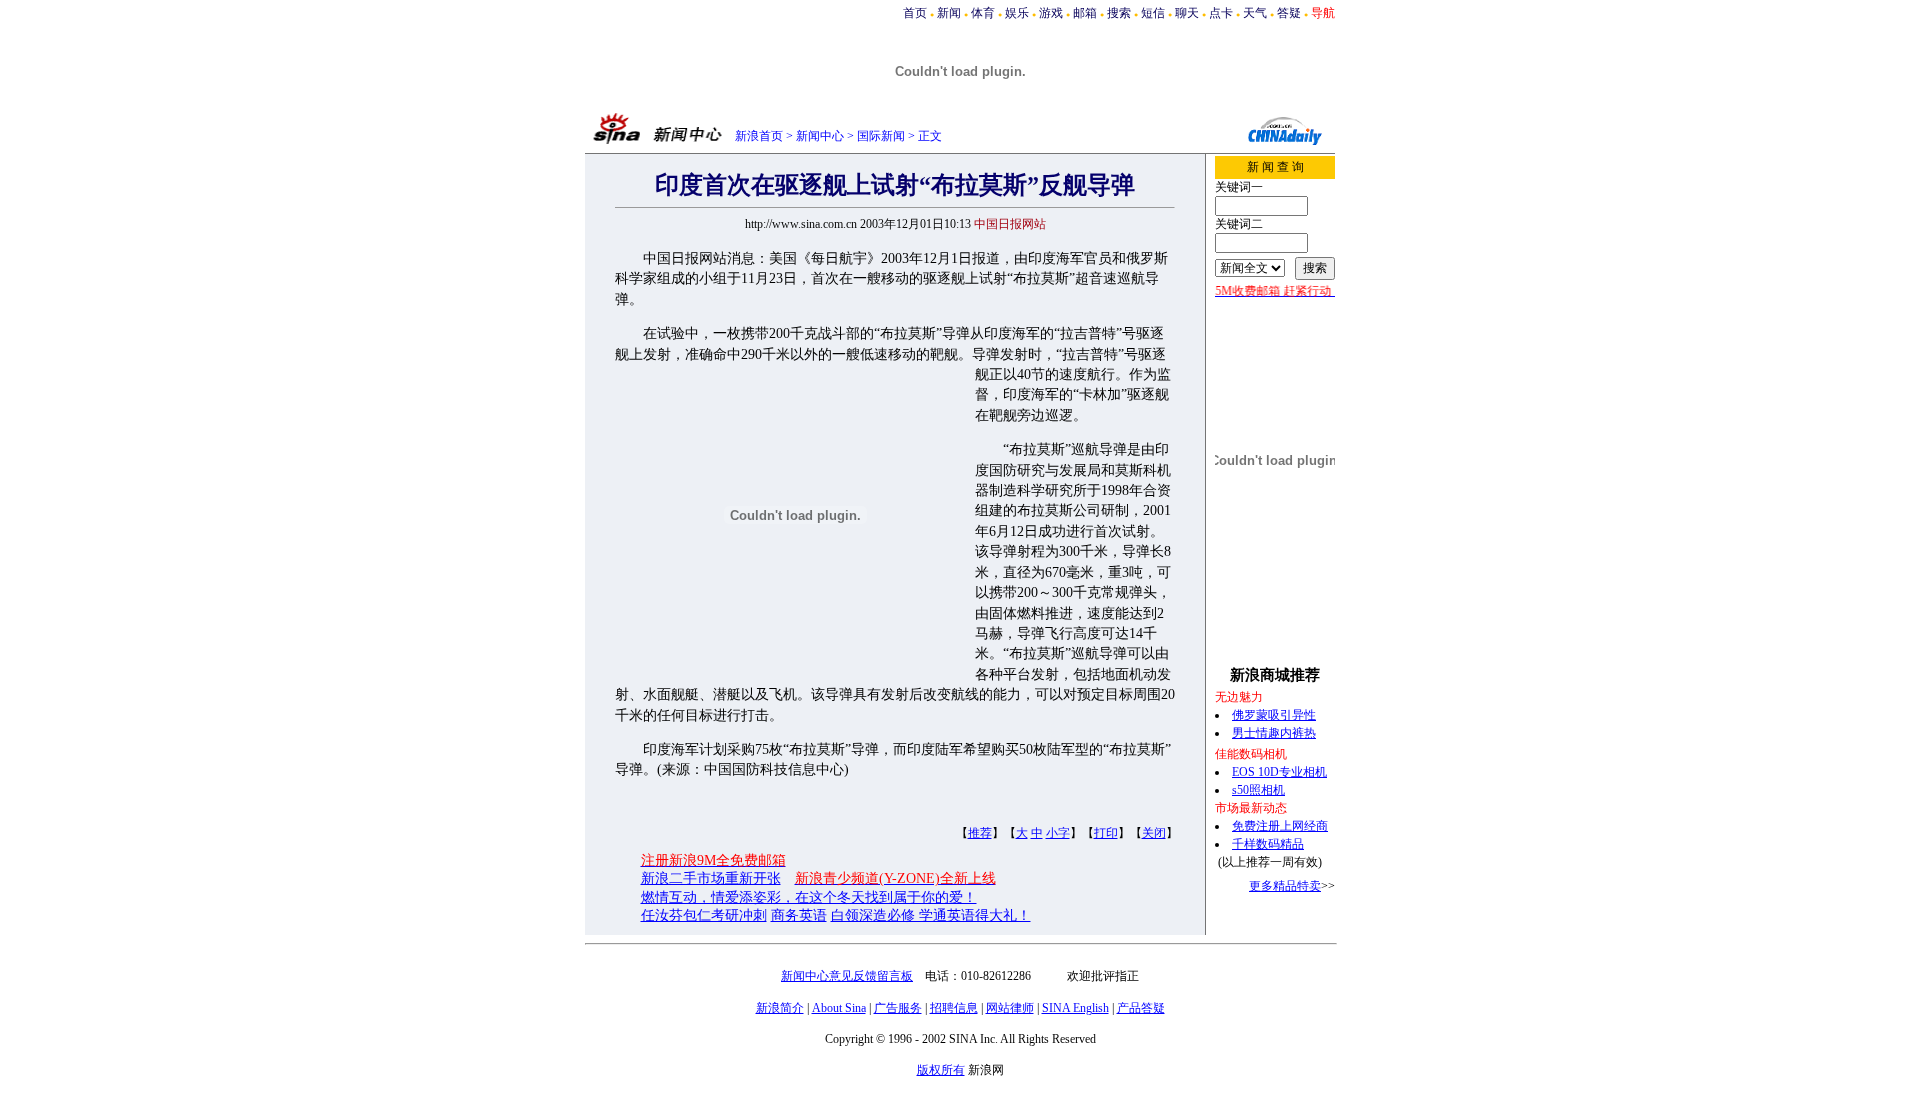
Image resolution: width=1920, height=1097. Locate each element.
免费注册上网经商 (1280, 826)
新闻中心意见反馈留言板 (847, 976)
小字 (1058, 833)
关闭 (1154, 833)
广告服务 (898, 1008)
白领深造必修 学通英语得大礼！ (931, 915)
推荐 (980, 833)
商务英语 (799, 915)
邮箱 (1085, 13)
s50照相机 (1258, 790)
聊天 (1187, 13)
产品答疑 (1141, 1008)
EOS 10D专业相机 (1279, 772)
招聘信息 (954, 1008)
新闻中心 (820, 136)
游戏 (1051, 13)
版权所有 (941, 1070)
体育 (983, 13)
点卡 (1221, 13)
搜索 (1119, 13)
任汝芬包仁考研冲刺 (704, 915)
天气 (1255, 13)
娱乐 (1017, 13)
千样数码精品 (1268, 844)
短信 (1153, 13)
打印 (1106, 833)
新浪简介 (780, 1008)
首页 (915, 13)
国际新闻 (881, 136)
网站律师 (1010, 1008)
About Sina (839, 1008)
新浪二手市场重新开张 (711, 878)
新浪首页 (759, 136)
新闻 (949, 13)
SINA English (1075, 1008)
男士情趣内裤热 (1274, 733)
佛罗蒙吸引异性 (1274, 715)
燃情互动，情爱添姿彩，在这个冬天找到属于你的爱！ (809, 897)
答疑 (1289, 13)
